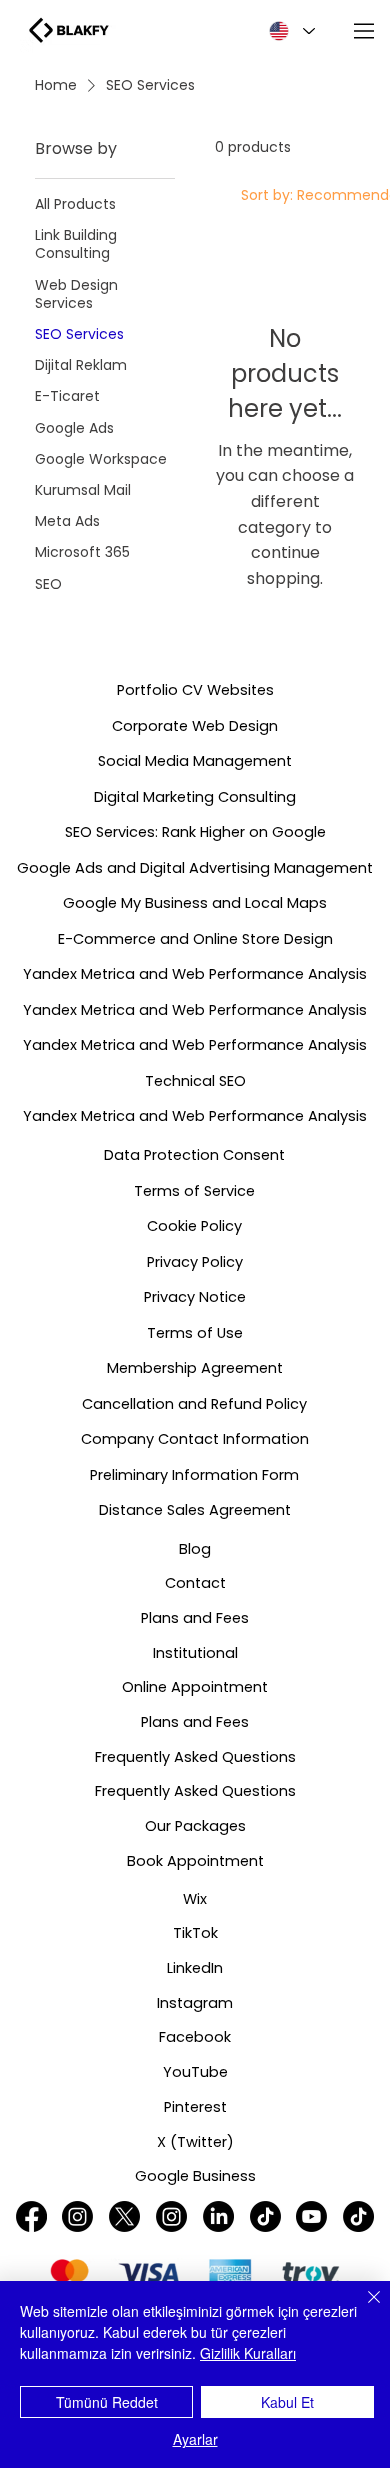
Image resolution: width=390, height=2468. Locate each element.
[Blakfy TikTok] (358, 2216)
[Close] (362, 2309)
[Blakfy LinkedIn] (218, 2216)
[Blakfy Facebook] (31, 2216)
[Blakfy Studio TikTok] (265, 2216)
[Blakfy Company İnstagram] (171, 2216)
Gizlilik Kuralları (248, 2353)
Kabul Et (287, 2402)
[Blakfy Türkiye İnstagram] (77, 2216)
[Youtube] (311, 2216)
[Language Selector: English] (288, 31)
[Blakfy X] (124, 2216)
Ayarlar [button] (195, 2439)
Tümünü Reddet (107, 2402)
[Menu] (365, 31)
